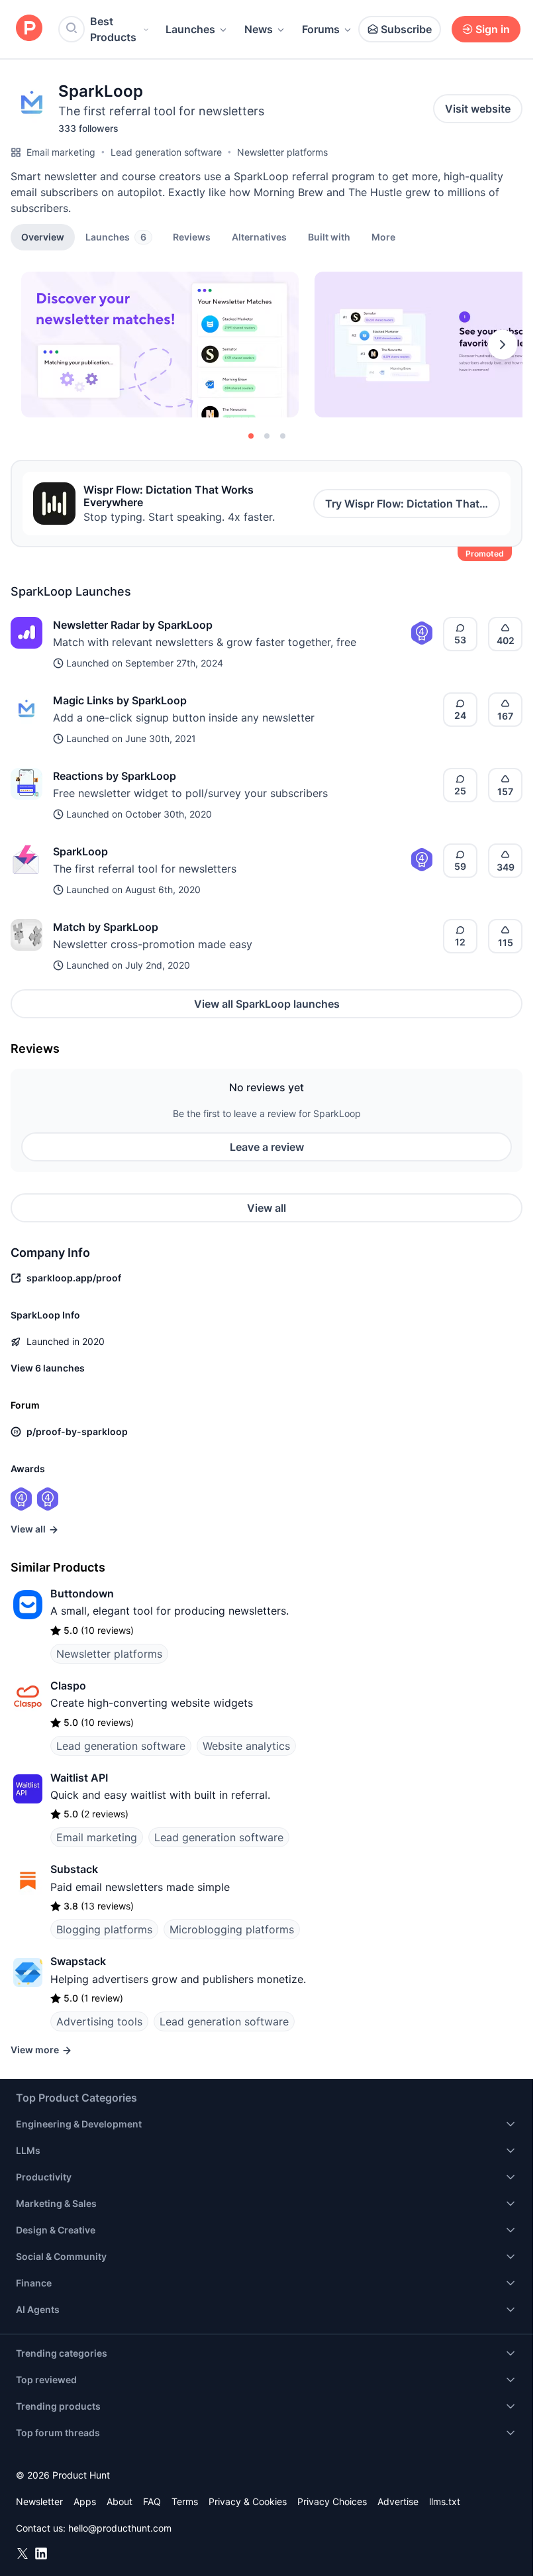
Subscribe (406, 29)
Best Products (113, 29)
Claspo (68, 1686)
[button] (383, 237)
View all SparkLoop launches (267, 1004)
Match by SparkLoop (106, 927)
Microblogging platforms (232, 1929)
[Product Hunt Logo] (29, 29)
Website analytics (246, 1746)
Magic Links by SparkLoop (120, 700)
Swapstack (78, 1961)
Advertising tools (99, 2021)
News (259, 29)
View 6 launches (48, 1368)
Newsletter (39, 2501)
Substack (74, 1869)
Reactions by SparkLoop (115, 776)
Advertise (398, 2501)
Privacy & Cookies (248, 2501)
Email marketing (61, 152)
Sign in (493, 29)
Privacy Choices (332, 2501)
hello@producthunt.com (120, 2528)
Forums (321, 29)
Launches (190, 29)
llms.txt (445, 2501)
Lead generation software (166, 152)
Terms (185, 2501)
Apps (85, 2501)
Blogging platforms (104, 1929)
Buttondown (82, 1593)
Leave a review (267, 1147)
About (120, 2501)
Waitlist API (79, 1778)
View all (267, 1208)
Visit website (478, 109)
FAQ (152, 2501)
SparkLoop (80, 851)
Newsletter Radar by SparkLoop (133, 625)
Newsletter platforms (282, 152)
